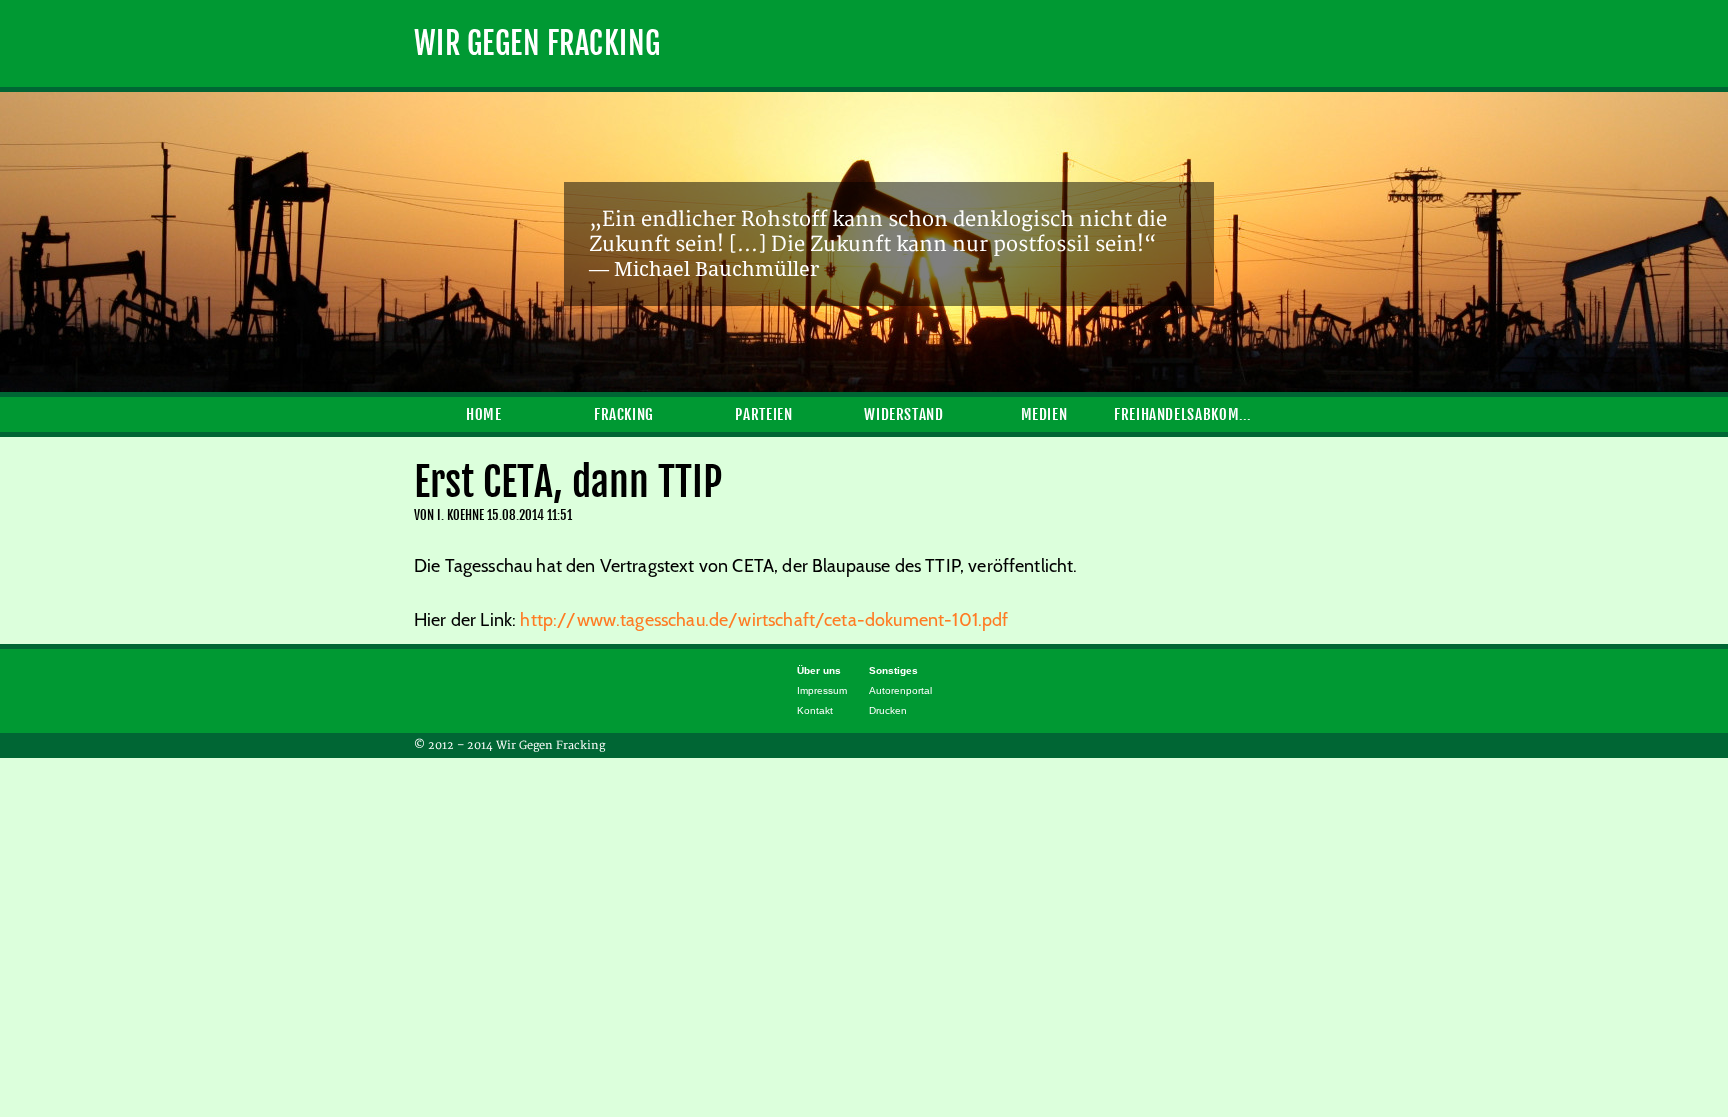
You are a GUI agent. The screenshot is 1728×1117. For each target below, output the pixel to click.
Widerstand (903, 414)
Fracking (624, 414)
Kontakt (815, 710)
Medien (1044, 414)
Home (484, 414)
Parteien (763, 414)
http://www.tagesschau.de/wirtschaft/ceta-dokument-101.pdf (764, 620)
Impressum (822, 690)
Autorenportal (900, 690)
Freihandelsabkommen (1184, 414)
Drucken (888, 710)
